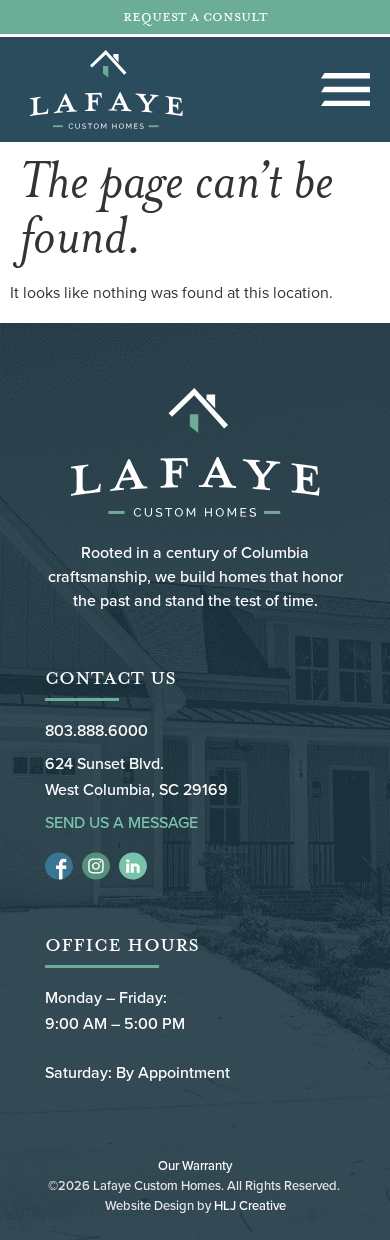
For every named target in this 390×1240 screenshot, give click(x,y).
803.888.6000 (96, 730)
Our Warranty (195, 1165)
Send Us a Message (121, 822)
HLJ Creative (250, 1205)
